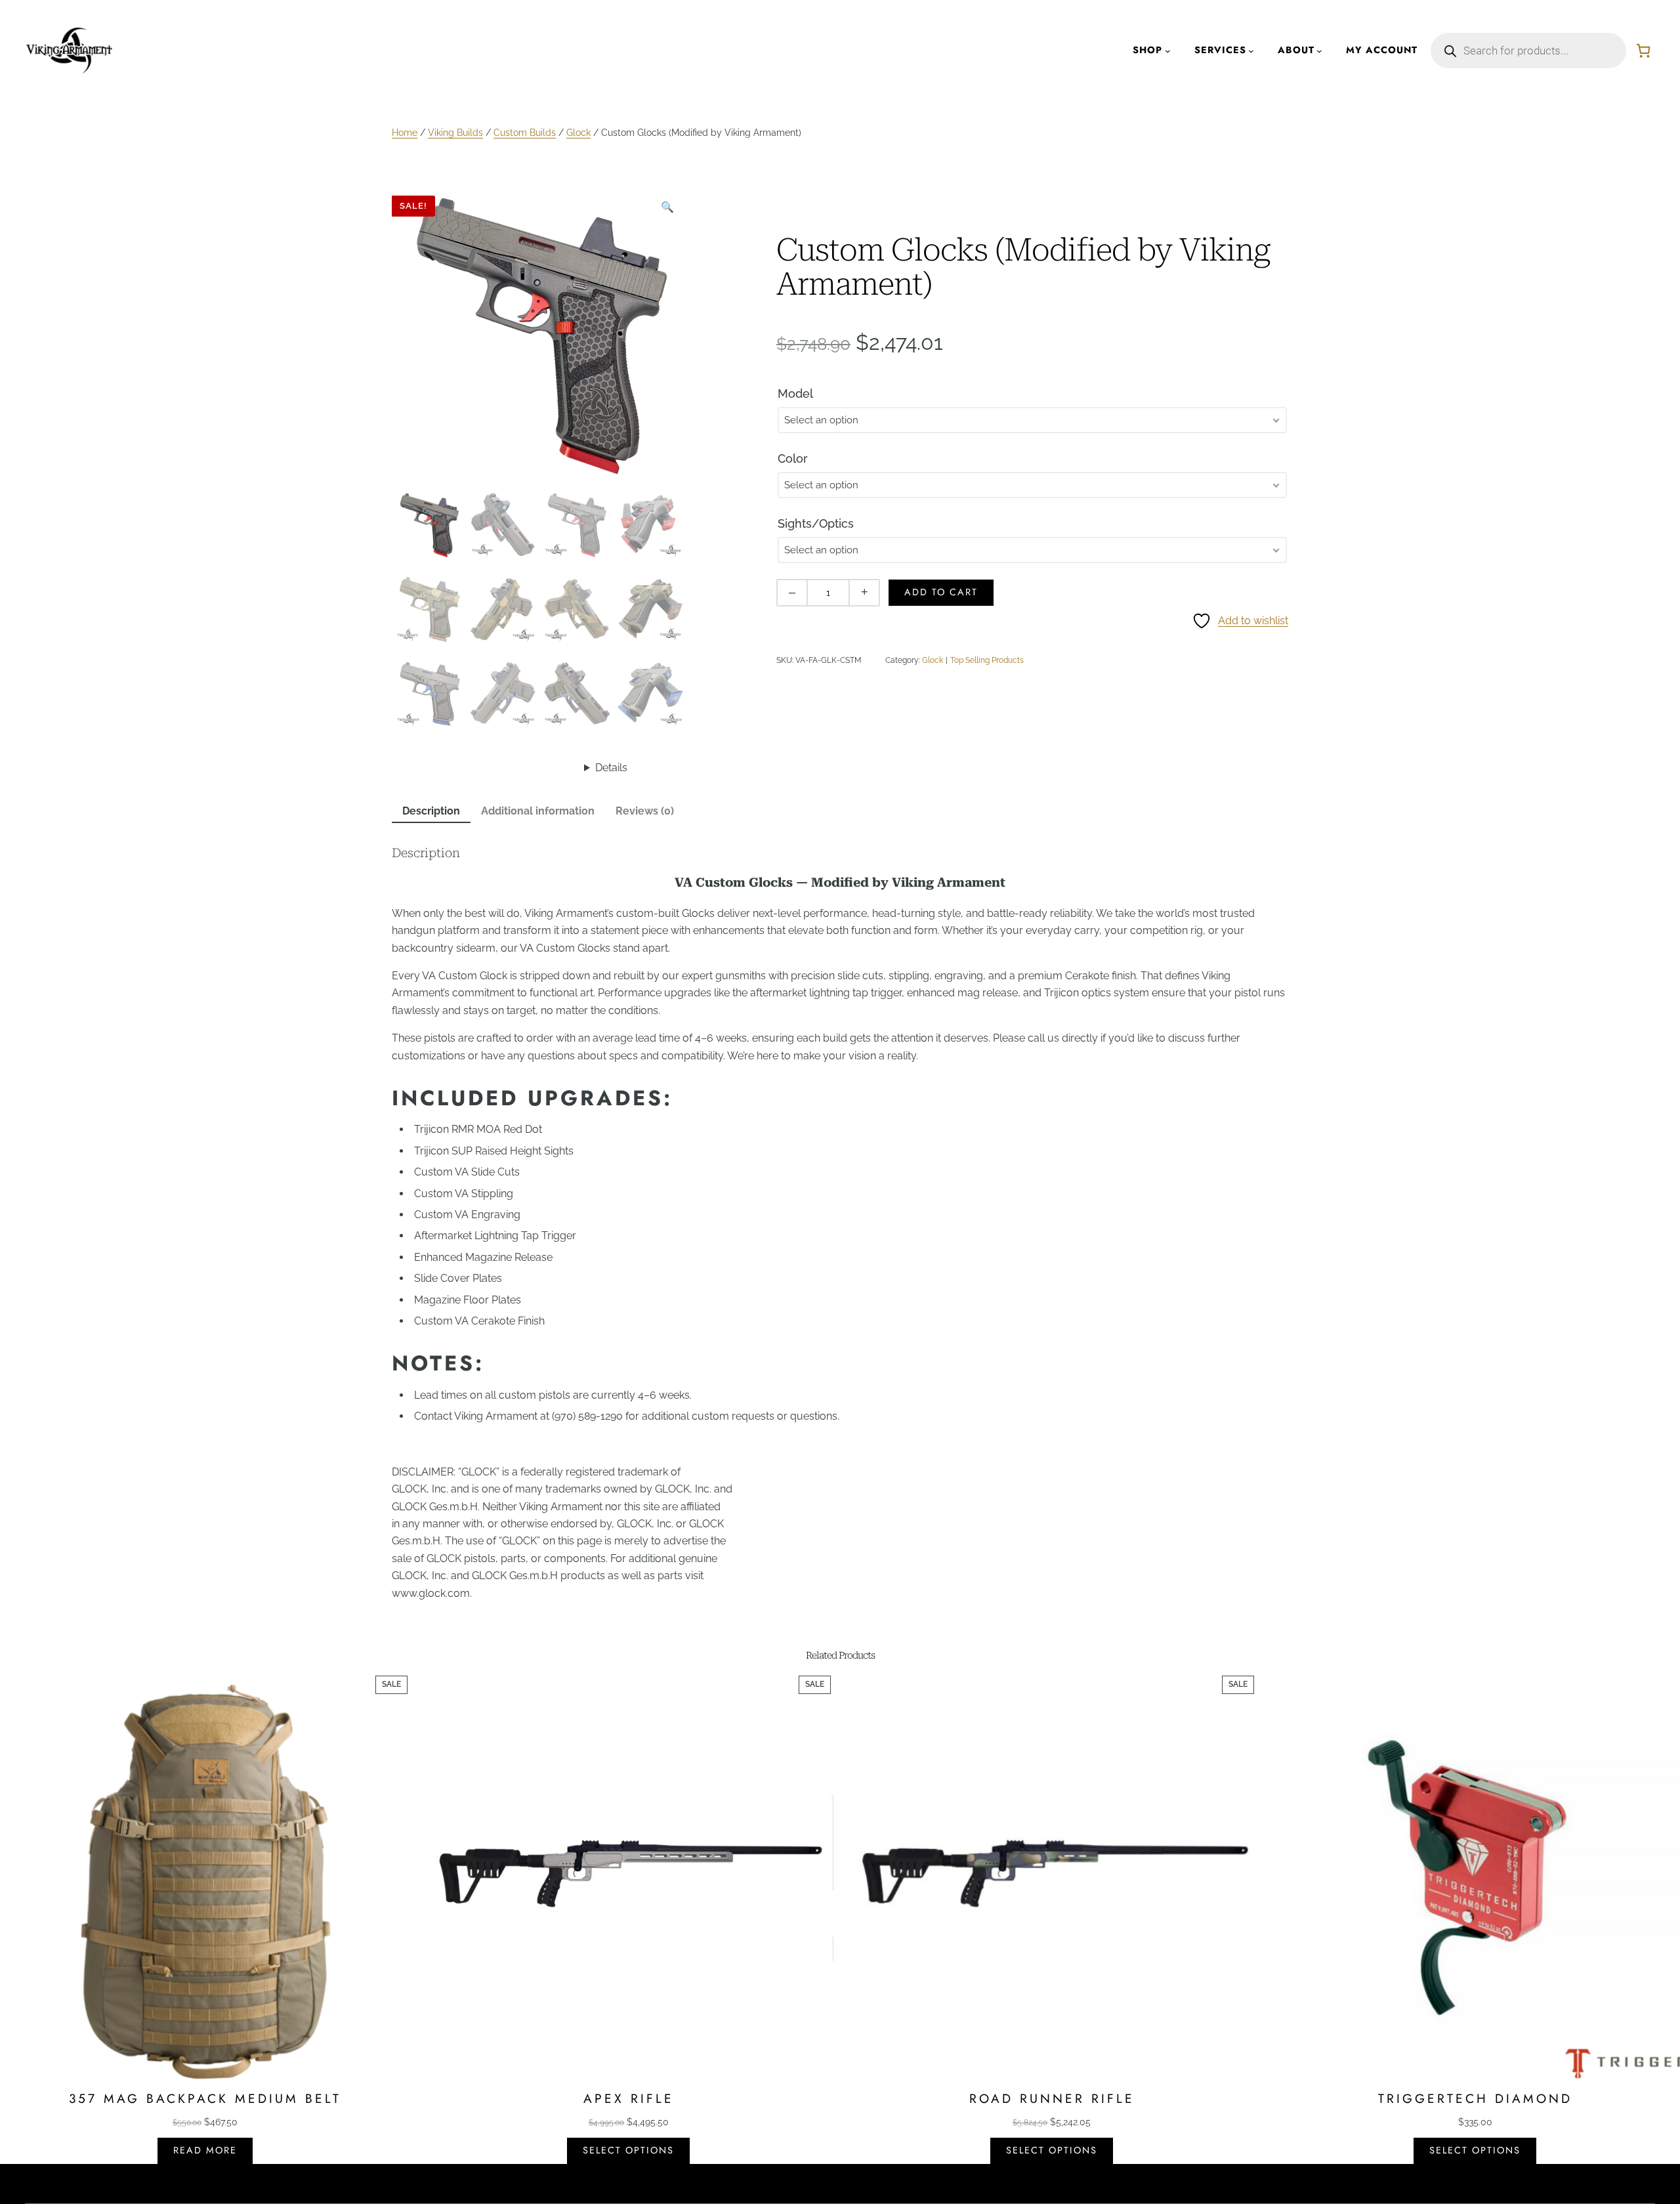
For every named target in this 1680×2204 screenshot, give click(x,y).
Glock (578, 132)
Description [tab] (431, 811)
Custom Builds (525, 132)
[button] (667, 207)
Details (611, 768)
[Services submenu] (1251, 51)
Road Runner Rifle (1052, 2099)
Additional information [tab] (538, 811)
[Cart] (1643, 51)
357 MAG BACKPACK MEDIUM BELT (205, 2099)
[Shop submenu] (1168, 51)
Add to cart (941, 592)
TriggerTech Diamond (1475, 2099)
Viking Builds (455, 132)
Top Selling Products (987, 660)
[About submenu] (1319, 51)
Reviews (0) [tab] (645, 811)
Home (405, 132)
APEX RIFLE (629, 2099)
